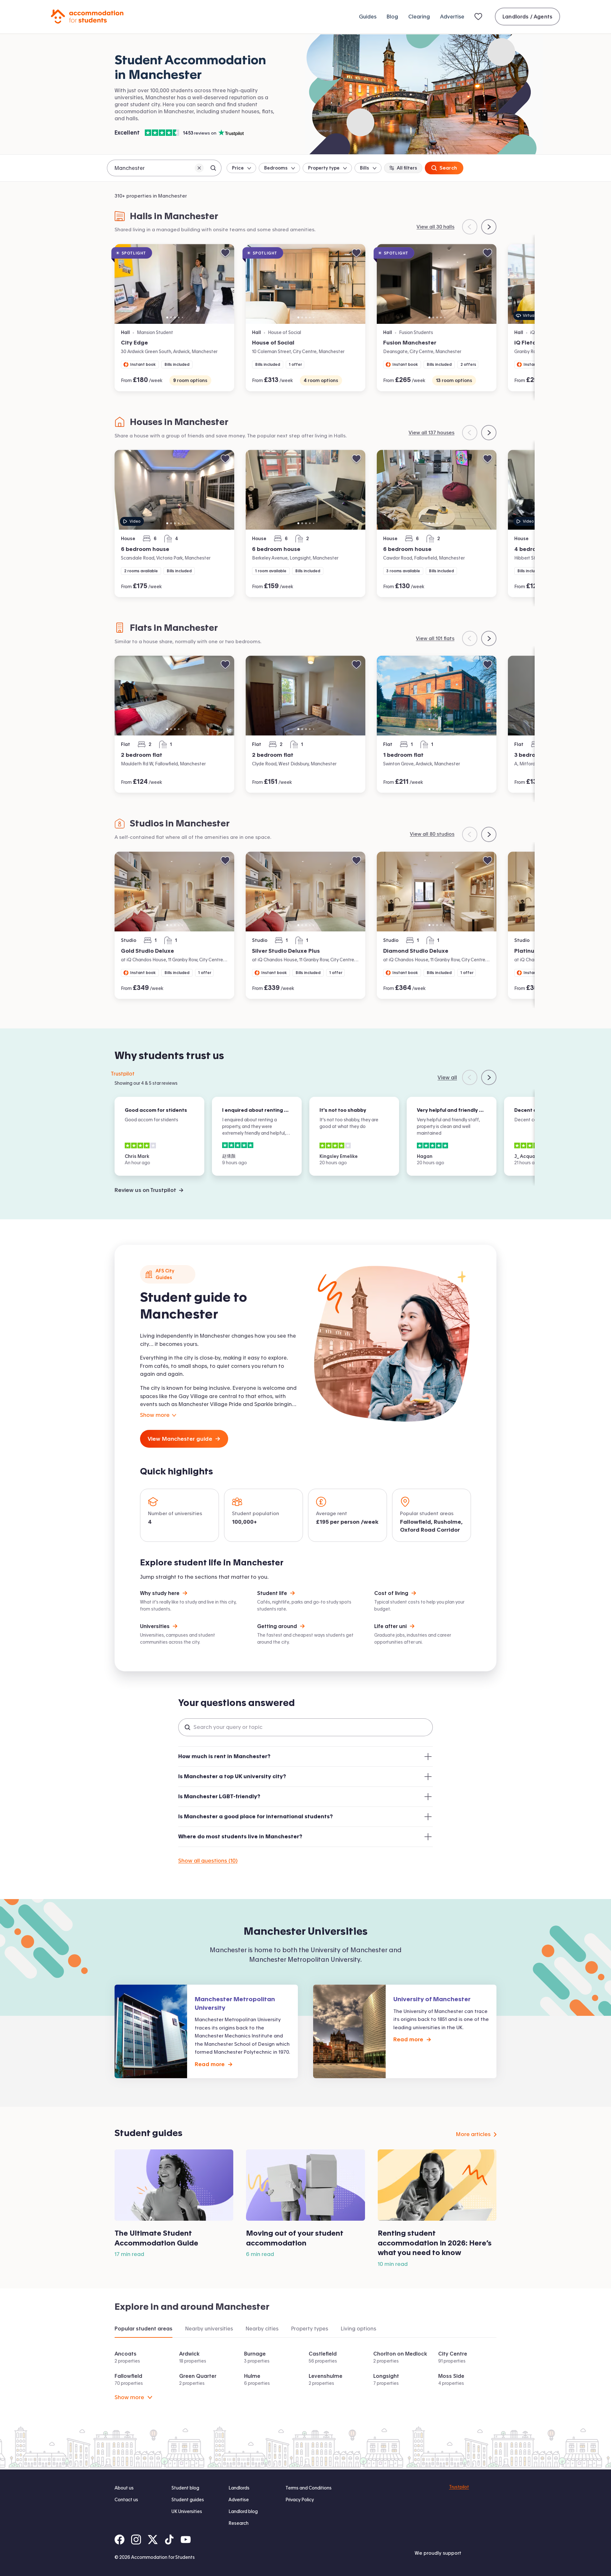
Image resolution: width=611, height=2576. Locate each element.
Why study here (160, 1593)
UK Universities (187, 2511)
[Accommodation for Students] (87, 17)
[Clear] (199, 168)
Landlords (239, 2488)
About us (124, 2488)
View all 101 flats (435, 638)
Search (448, 168)
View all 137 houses (432, 432)
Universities (155, 1626)
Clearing (419, 17)
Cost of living (391, 1593)
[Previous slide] (470, 227)
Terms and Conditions (309, 2488)
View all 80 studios (432, 834)
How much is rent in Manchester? (224, 1756)
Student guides (188, 2500)
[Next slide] (489, 227)
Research (239, 2523)
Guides (368, 17)
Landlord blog (243, 2511)
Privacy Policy (300, 2500)
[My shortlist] (480, 17)
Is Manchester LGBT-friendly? (219, 1796)
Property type (324, 168)
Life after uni (390, 1626)
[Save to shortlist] (225, 253)
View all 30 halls (435, 227)
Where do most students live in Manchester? (240, 1836)
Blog (392, 17)
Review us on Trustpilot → (149, 1190)
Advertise (452, 17)
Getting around (277, 1626)
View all (447, 1077)
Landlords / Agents (527, 17)
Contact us (126, 2500)
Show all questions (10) (208, 1860)
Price (238, 168)
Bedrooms (276, 168)
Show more (129, 2397)
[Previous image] (123, 284)
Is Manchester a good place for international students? (256, 1816)
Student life (272, 1593)
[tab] (144, 2329)
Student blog (185, 2488)
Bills (365, 168)
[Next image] (226, 284)
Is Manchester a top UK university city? (232, 1776)
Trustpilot (123, 1074)
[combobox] (164, 168)
